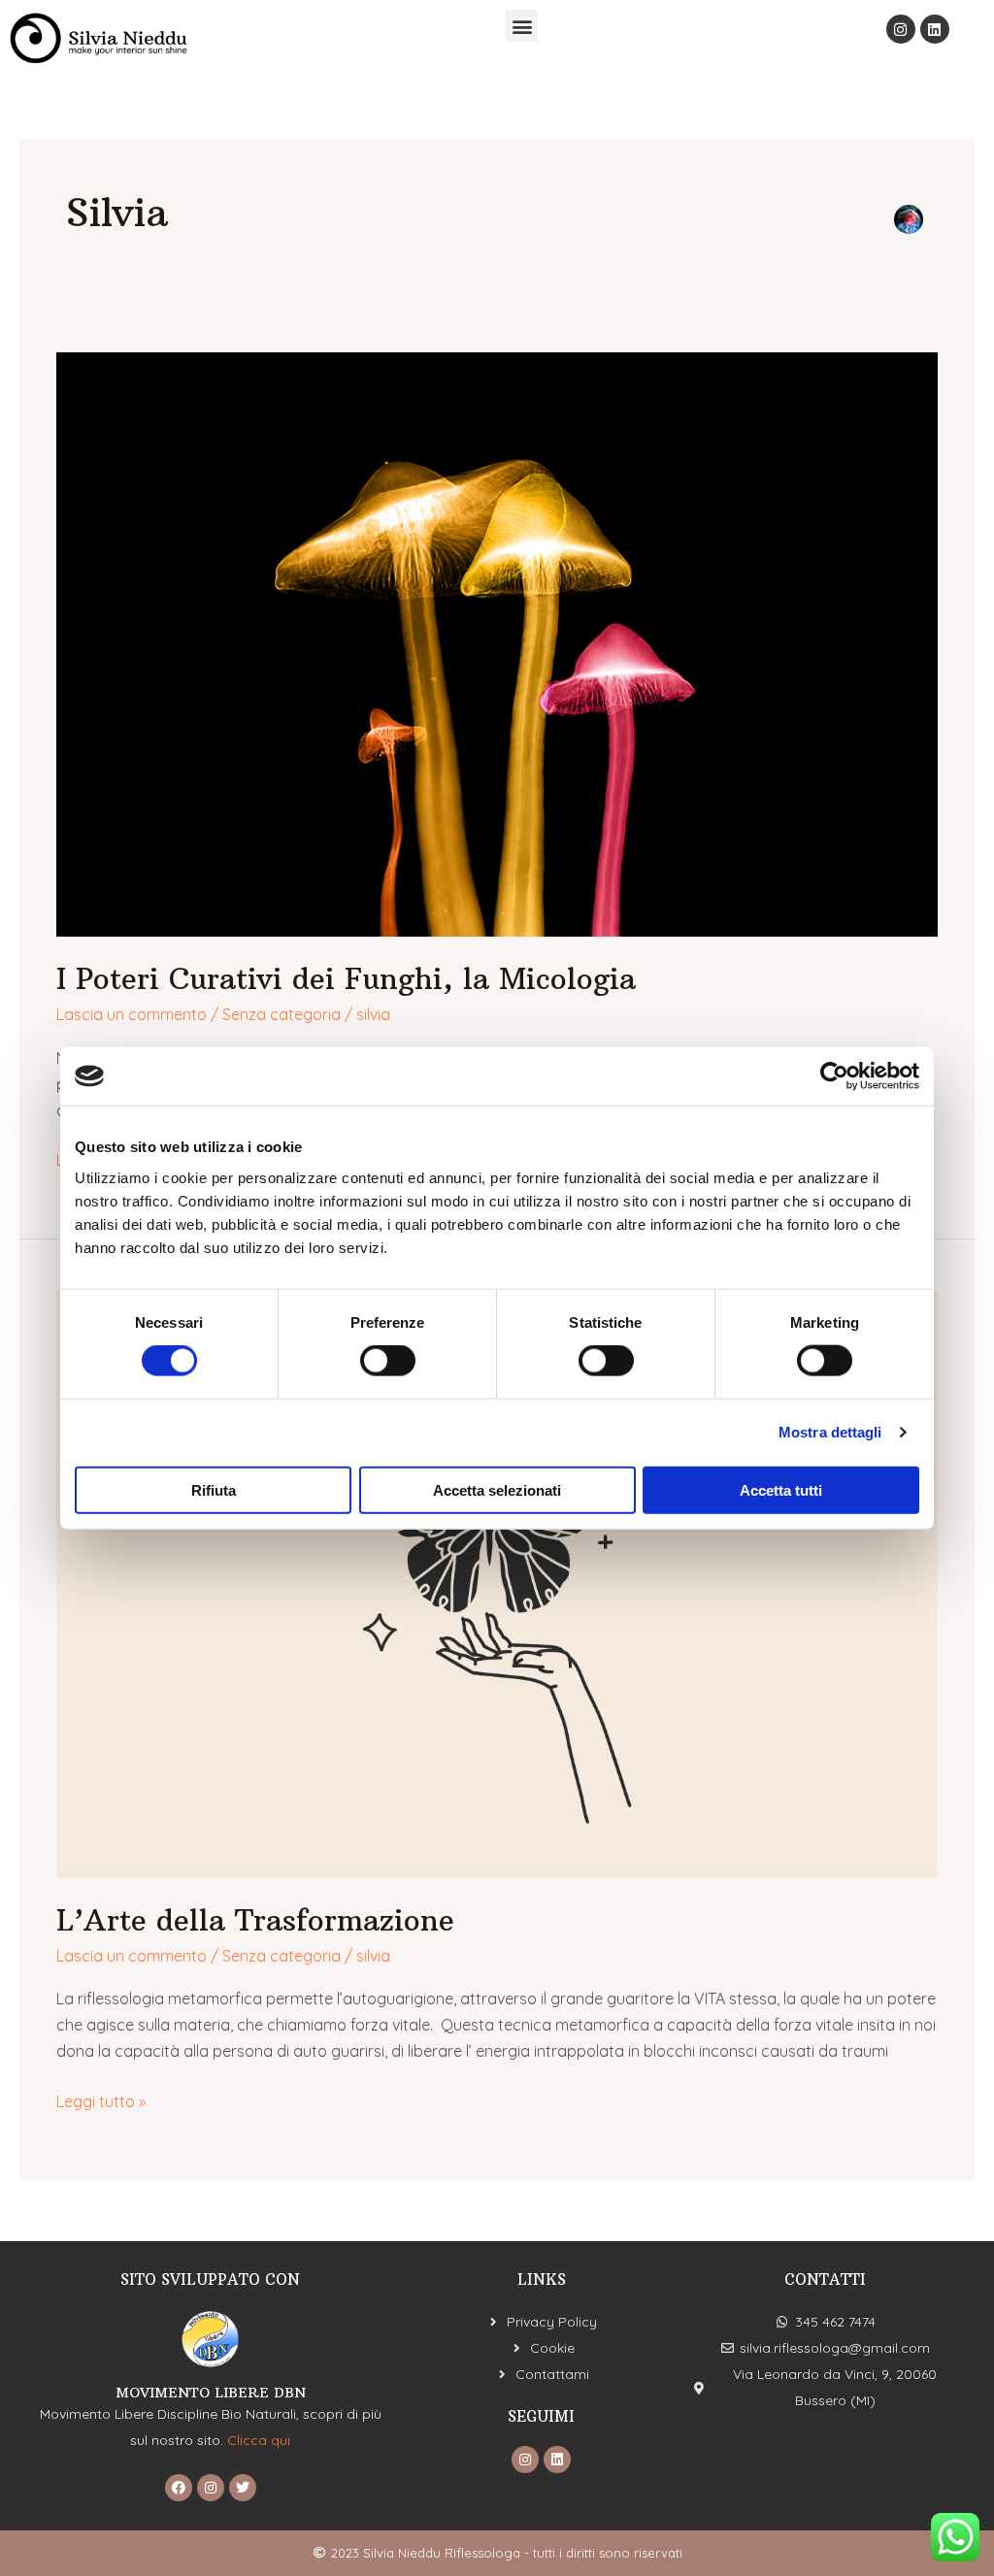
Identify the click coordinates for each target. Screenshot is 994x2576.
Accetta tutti (781, 1489)
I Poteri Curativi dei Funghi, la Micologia (346, 979)
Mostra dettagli (830, 1432)
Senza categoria (282, 1014)
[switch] (388, 1361)
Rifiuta (214, 1489)
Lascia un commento (132, 1014)
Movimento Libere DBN (211, 2393)
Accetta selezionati (497, 1489)
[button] (522, 26)
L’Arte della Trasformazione (255, 1920)
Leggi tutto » (101, 2100)
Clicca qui (259, 2440)
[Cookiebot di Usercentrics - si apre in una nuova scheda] (834, 1076)
